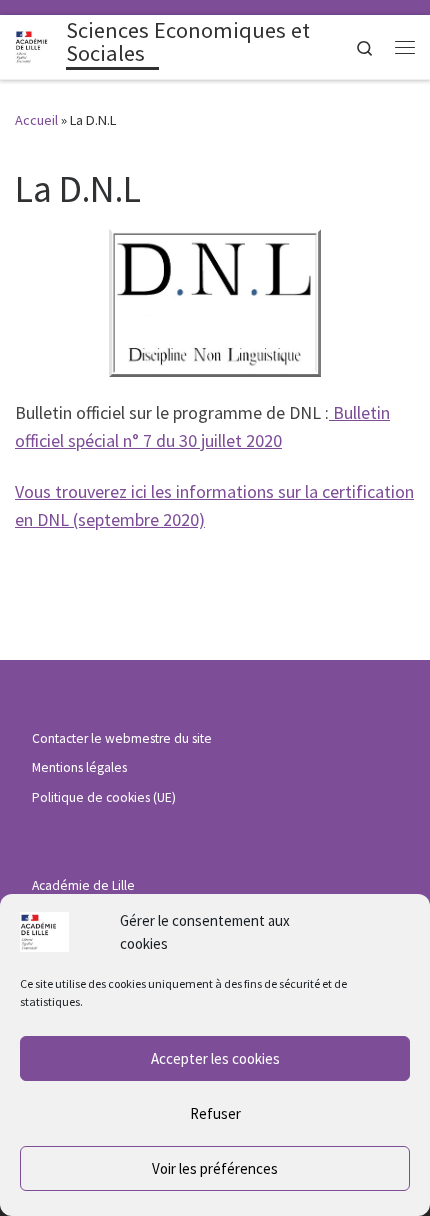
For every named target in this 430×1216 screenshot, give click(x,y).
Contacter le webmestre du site (122, 738)
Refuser (215, 1113)
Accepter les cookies (215, 1058)
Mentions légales (79, 767)
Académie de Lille (83, 885)
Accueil (36, 120)
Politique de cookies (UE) (104, 797)
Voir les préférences (215, 1168)
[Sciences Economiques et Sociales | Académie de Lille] (37, 45)
